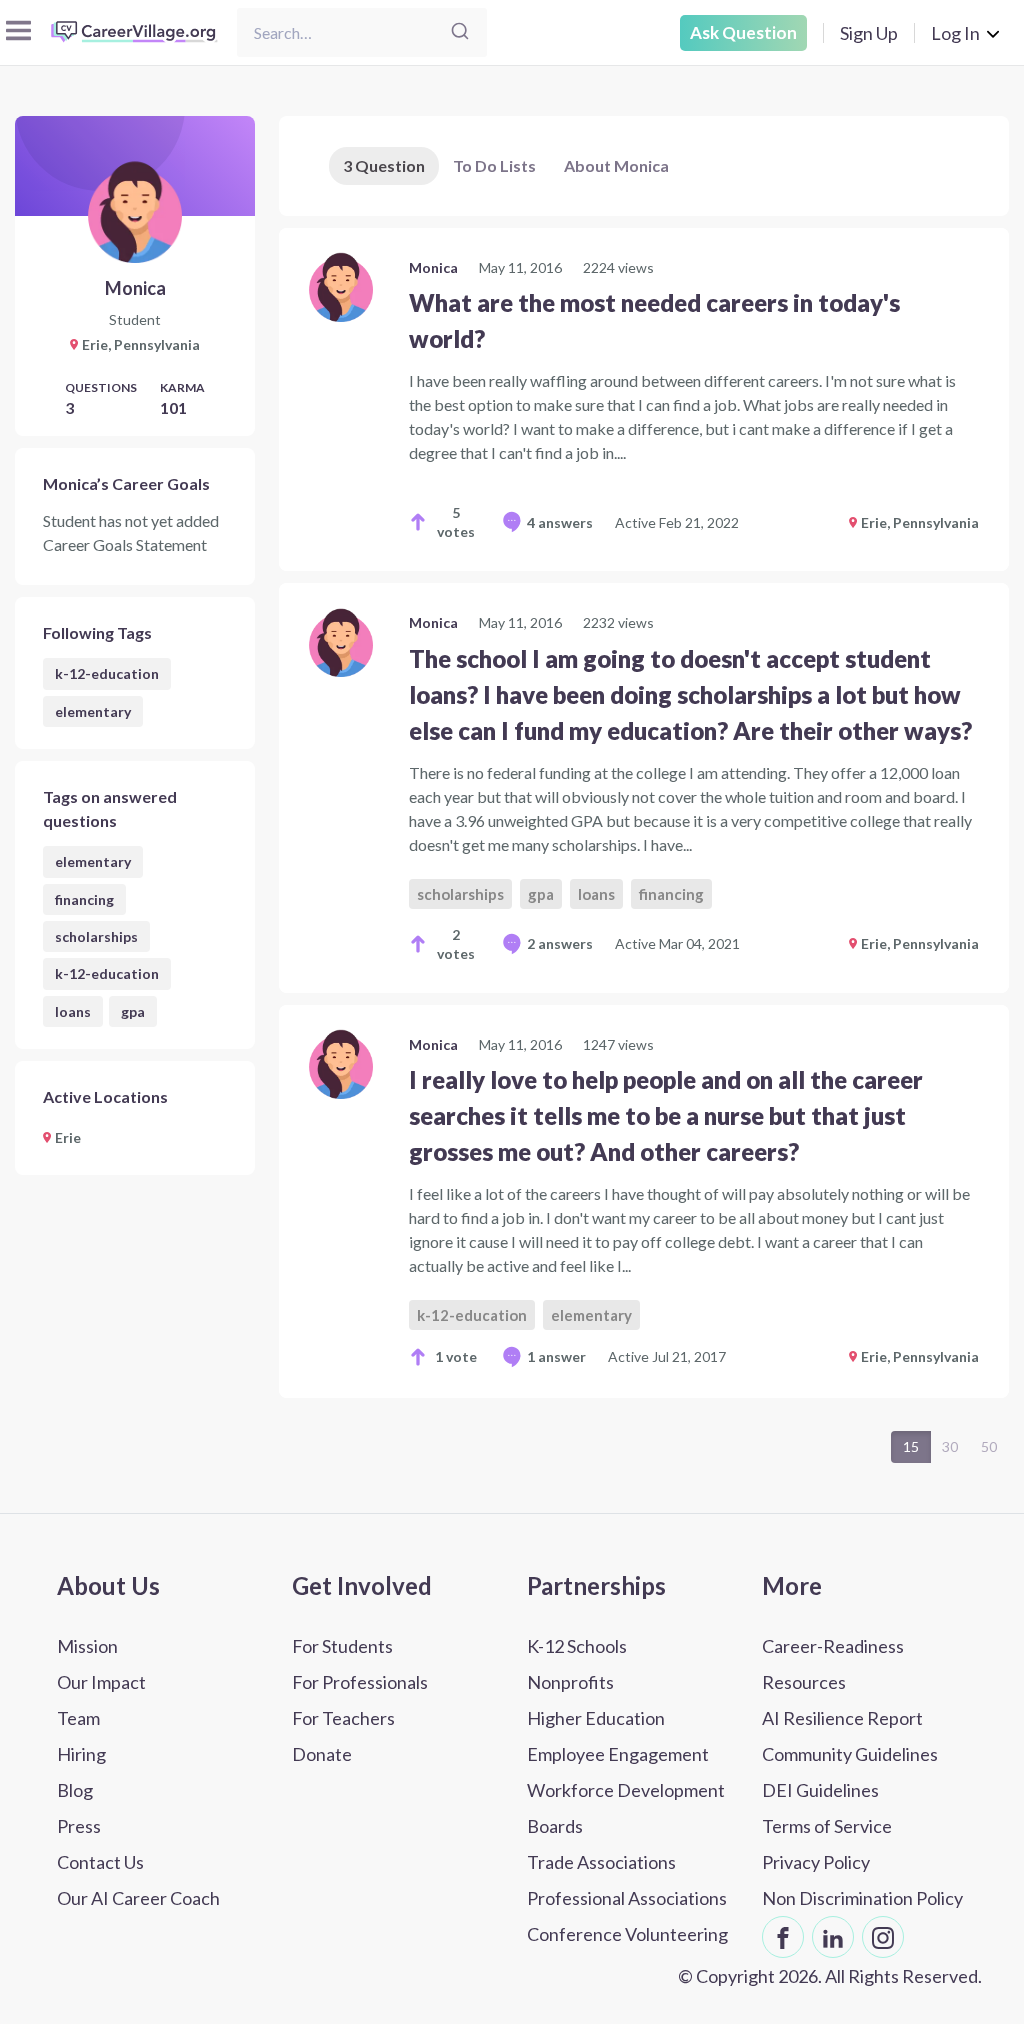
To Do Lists (494, 165)
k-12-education (107, 673)
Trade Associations (601, 1862)
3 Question (384, 165)
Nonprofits (570, 1682)
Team (78, 1718)
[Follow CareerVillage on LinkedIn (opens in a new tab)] (833, 1937)
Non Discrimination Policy (862, 1898)
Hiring (81, 1754)
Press (79, 1826)
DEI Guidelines (820, 1790)
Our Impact (101, 1682)
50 (989, 1446)
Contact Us (100, 1862)
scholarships (96, 936)
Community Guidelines (850, 1754)
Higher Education (596, 1718)
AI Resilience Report (842, 1718)
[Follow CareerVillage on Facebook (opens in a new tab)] (783, 1937)
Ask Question (743, 32)
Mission (87, 1646)
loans (73, 1011)
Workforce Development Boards (626, 1808)
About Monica (616, 165)
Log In (955, 33)
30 (950, 1446)
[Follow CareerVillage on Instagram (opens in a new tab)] (883, 1937)
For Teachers (343, 1718)
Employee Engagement (618, 1754)
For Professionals (360, 1682)
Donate (322, 1754)
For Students (342, 1646)
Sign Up (869, 33)
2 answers (560, 943)
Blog (75, 1790)
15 (911, 1446)
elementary (93, 711)
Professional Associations (627, 1898)
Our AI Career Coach (138, 1898)
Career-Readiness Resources (833, 1664)
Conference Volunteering (627, 1934)
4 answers (560, 522)
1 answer (556, 1356)
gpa (133, 1011)
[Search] (460, 32)
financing (84, 899)
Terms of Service (827, 1826)
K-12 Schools (577, 1646)
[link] (644, 399)
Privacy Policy (816, 1862)
